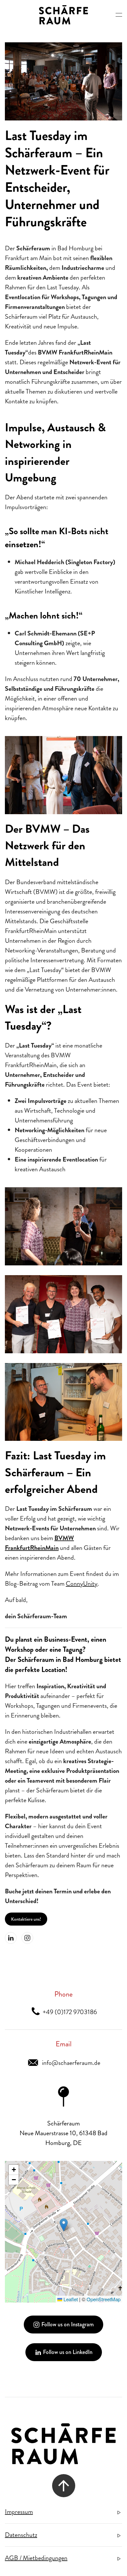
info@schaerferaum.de (70, 2063)
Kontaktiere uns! (26, 1919)
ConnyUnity (82, 1584)
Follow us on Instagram (68, 2324)
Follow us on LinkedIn (68, 2352)
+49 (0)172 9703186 (69, 2012)
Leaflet (70, 2299)
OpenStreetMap (104, 2299)
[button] (119, 15)
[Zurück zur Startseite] (63, 15)
